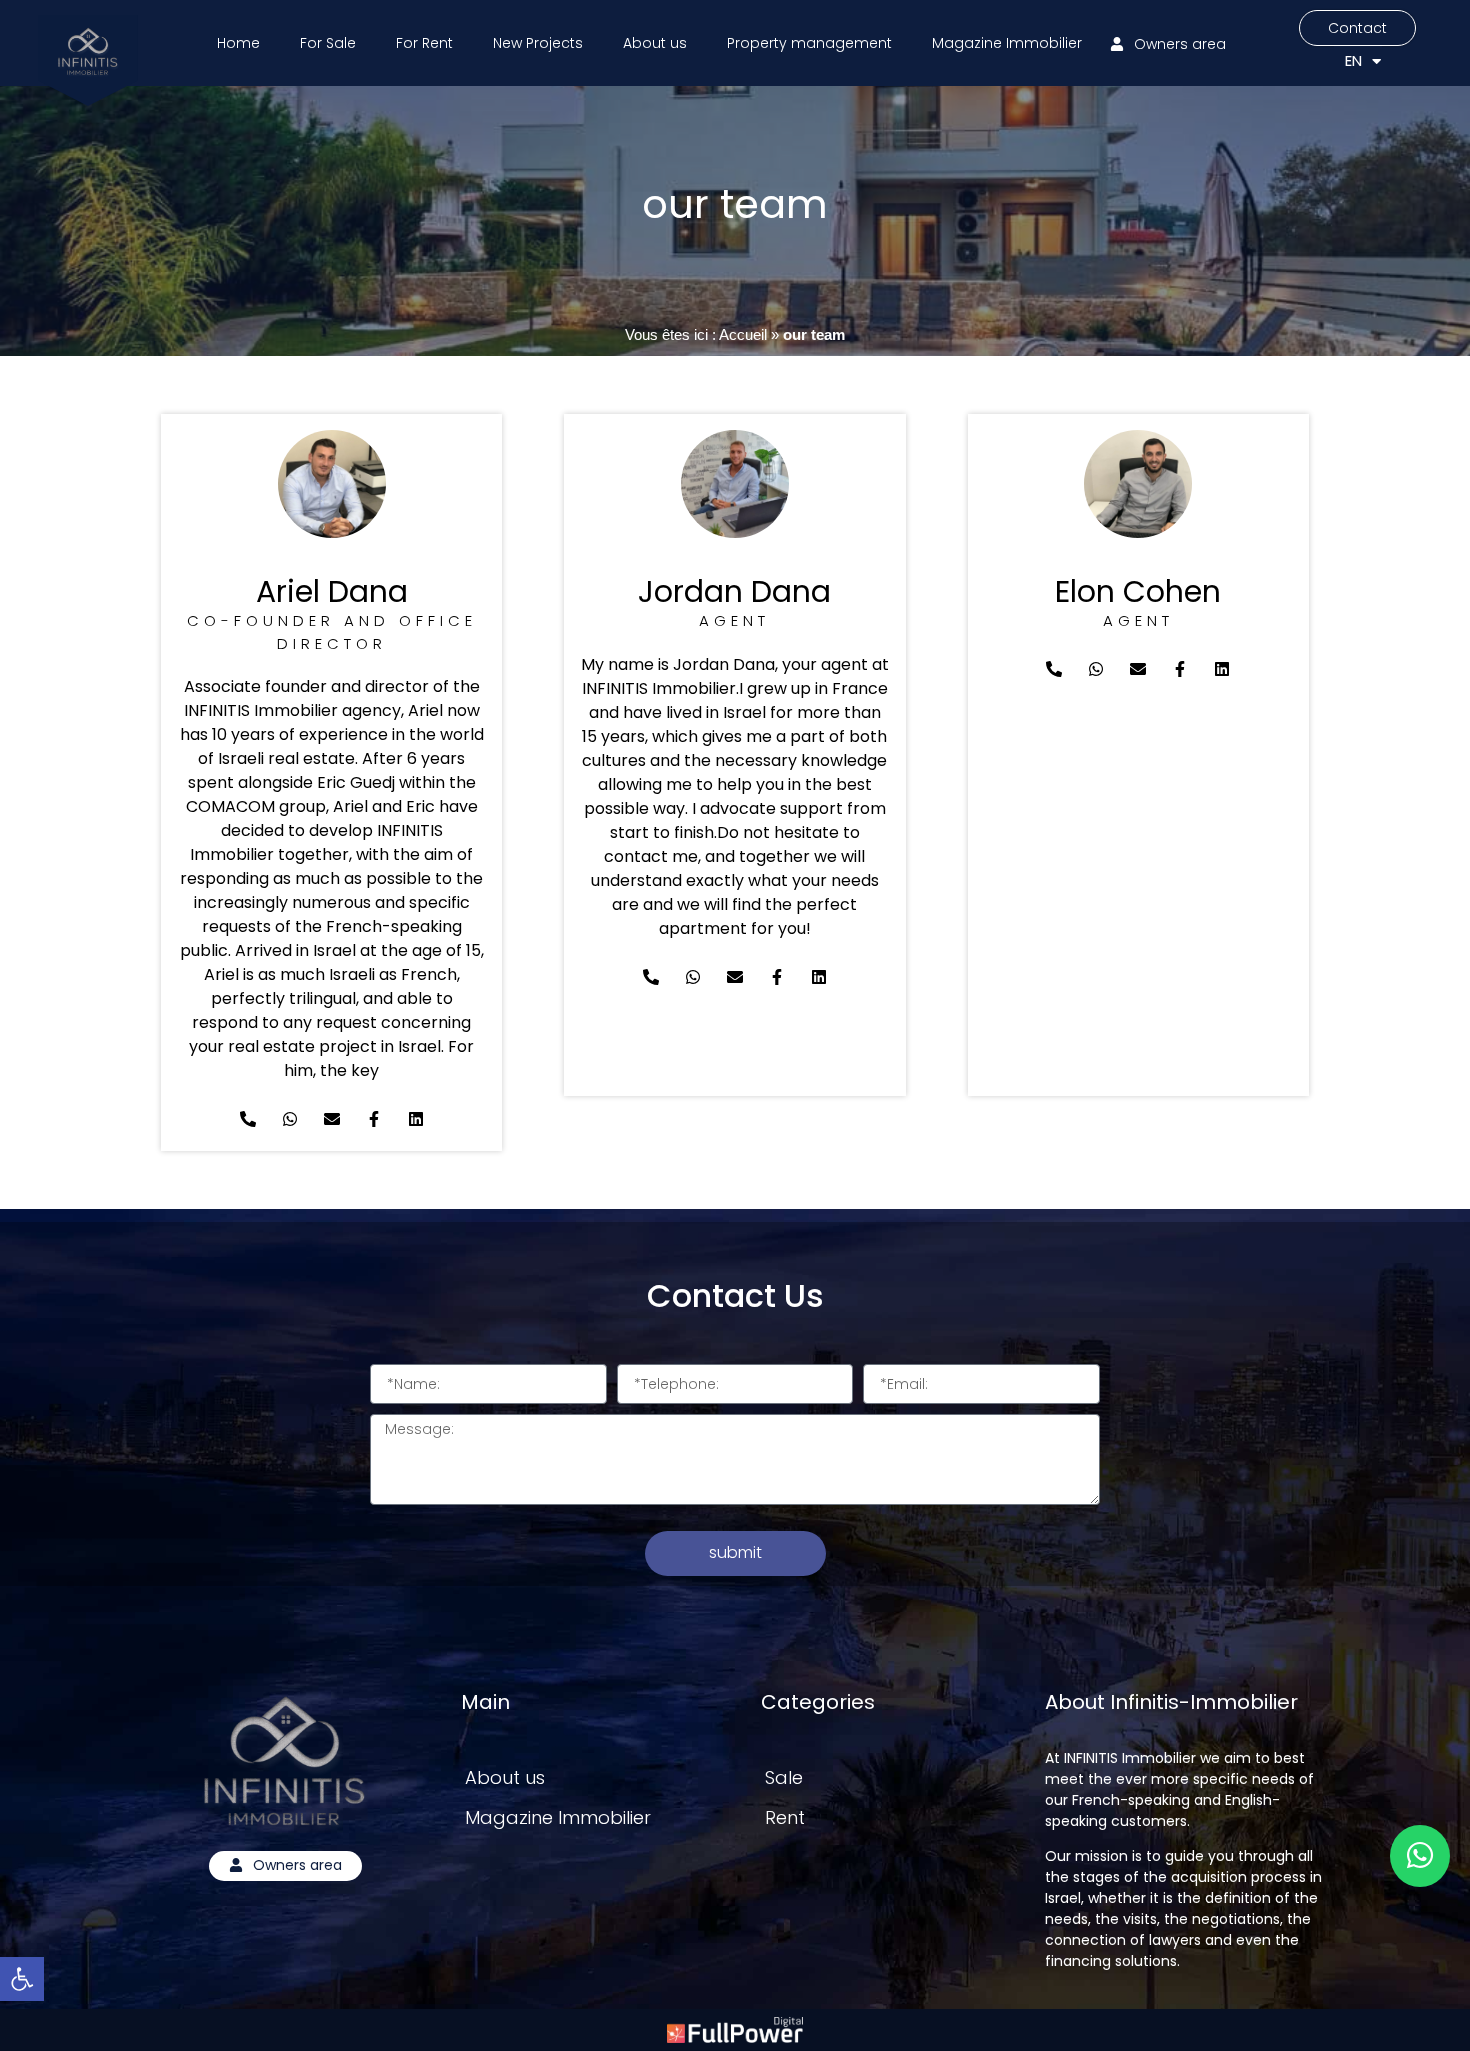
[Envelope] (332, 1119)
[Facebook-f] (374, 1119)
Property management (809, 43)
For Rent (424, 43)
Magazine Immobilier (1007, 43)
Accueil (743, 334)
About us (655, 43)
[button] (22, 1979)
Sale (784, 1777)
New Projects (538, 43)
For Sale (328, 43)
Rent (785, 1817)
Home (238, 43)
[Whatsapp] (290, 1119)
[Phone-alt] (248, 1119)
